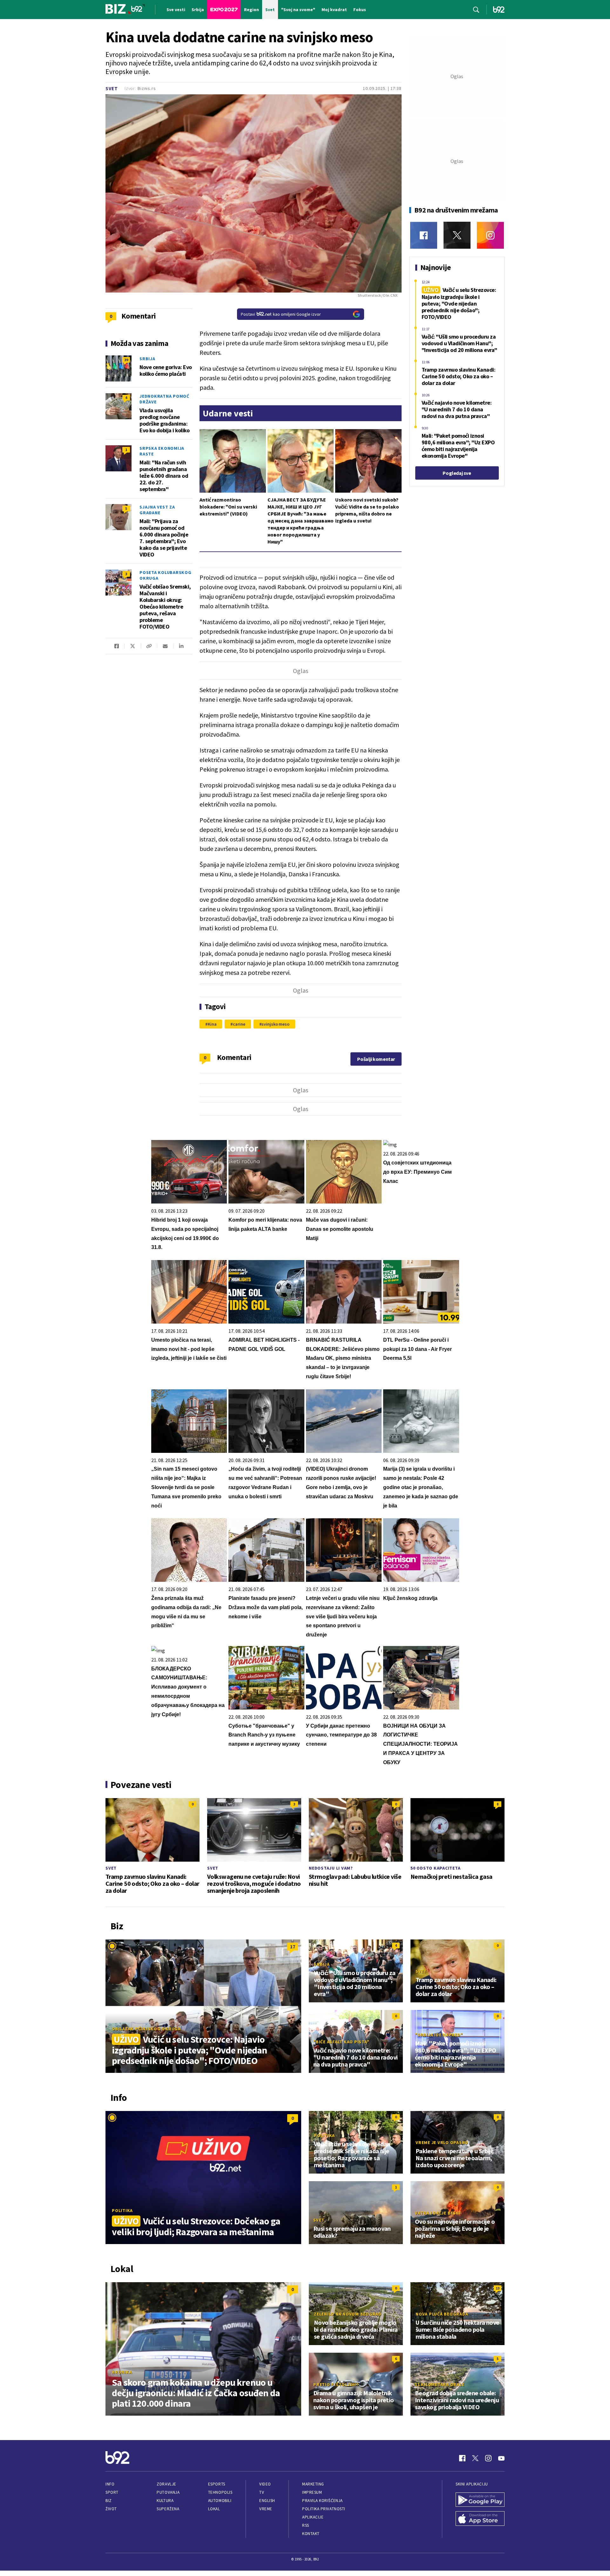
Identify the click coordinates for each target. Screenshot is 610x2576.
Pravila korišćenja (322, 2501)
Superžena (168, 2509)
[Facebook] (424, 235)
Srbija (147, 359)
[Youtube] (501, 2458)
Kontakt (311, 2534)
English (267, 2501)
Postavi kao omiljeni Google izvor (281, 314)
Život (111, 2509)
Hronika (122, 2372)
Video (265, 2484)
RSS (306, 2525)
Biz (109, 2501)
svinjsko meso (275, 1024)
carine (239, 1024)
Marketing (313, 2484)
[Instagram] (490, 235)
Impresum (312, 2492)
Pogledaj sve (457, 473)
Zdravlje (166, 2484)
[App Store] (480, 2519)
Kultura (165, 2501)
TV (262, 2492)
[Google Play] (480, 2500)
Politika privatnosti (324, 2509)
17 (293, 1946)
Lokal (214, 2509)
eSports (217, 2484)
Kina (212, 1024)
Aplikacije (313, 2517)
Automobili (220, 2501)
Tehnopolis (220, 2492)
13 (498, 2288)
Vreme (266, 2509)
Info (110, 2484)
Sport (112, 2492)
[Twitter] (457, 235)
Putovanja (168, 2492)
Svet (112, 88)
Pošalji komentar (376, 1059)
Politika (122, 2210)
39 (126, 360)
